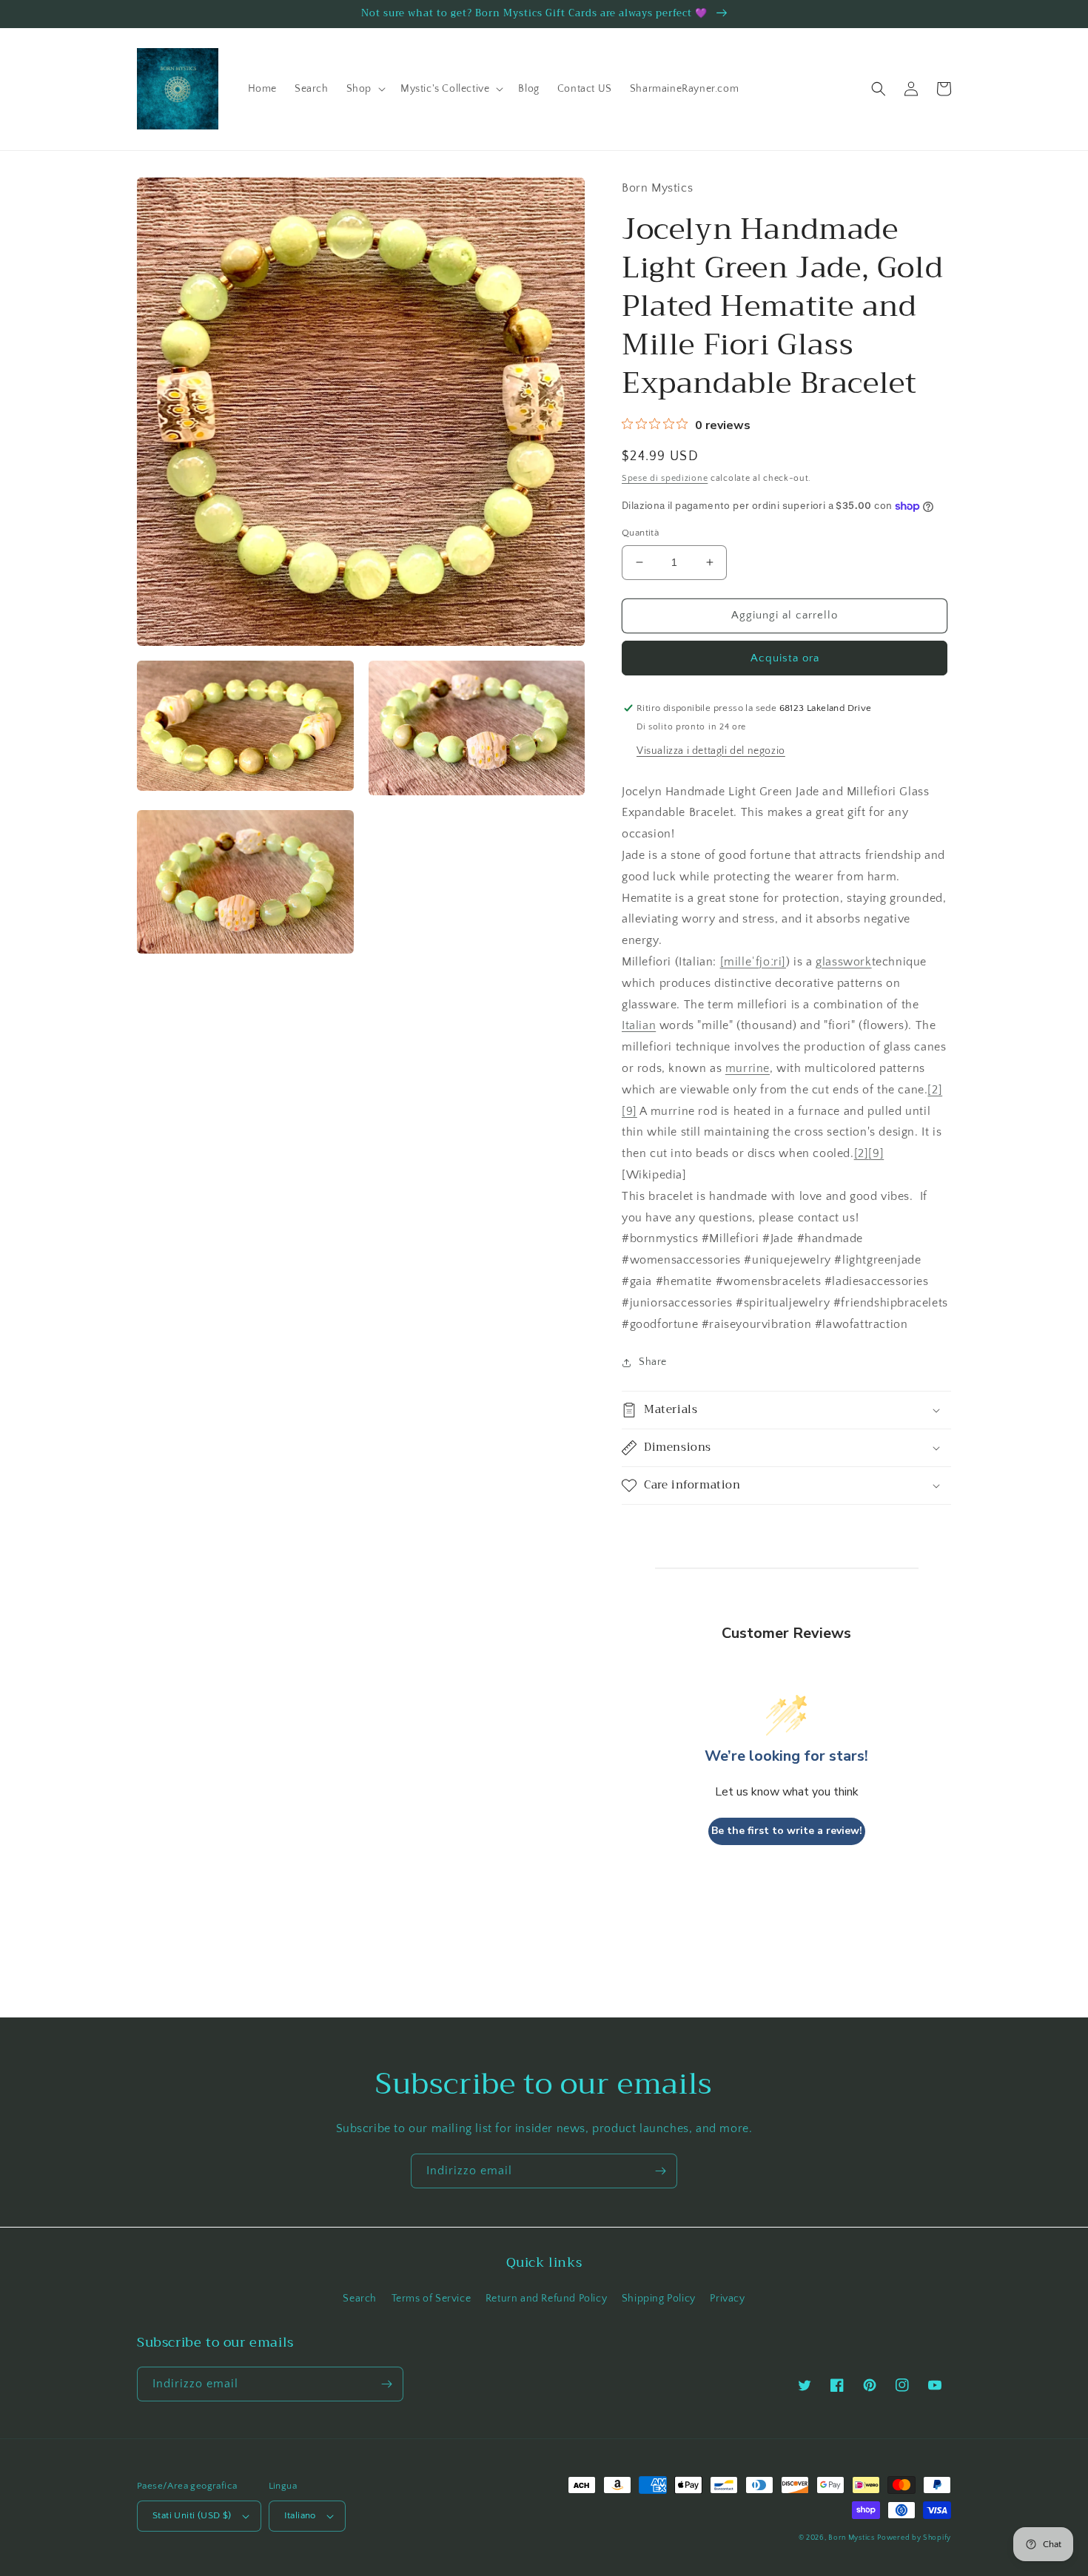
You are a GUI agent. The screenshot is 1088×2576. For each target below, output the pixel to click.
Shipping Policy (659, 2299)
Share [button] (653, 1362)
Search (360, 2299)
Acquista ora (785, 658)
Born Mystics (851, 2538)
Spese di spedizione (665, 478)
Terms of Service (431, 2299)
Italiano (300, 2515)
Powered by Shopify (914, 2538)
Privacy (727, 2299)
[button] (365, 89)
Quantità (640, 533)
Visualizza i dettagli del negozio (711, 751)
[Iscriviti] (660, 2171)
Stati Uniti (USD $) (192, 2515)
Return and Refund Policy (546, 2299)
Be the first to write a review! (787, 1831)
